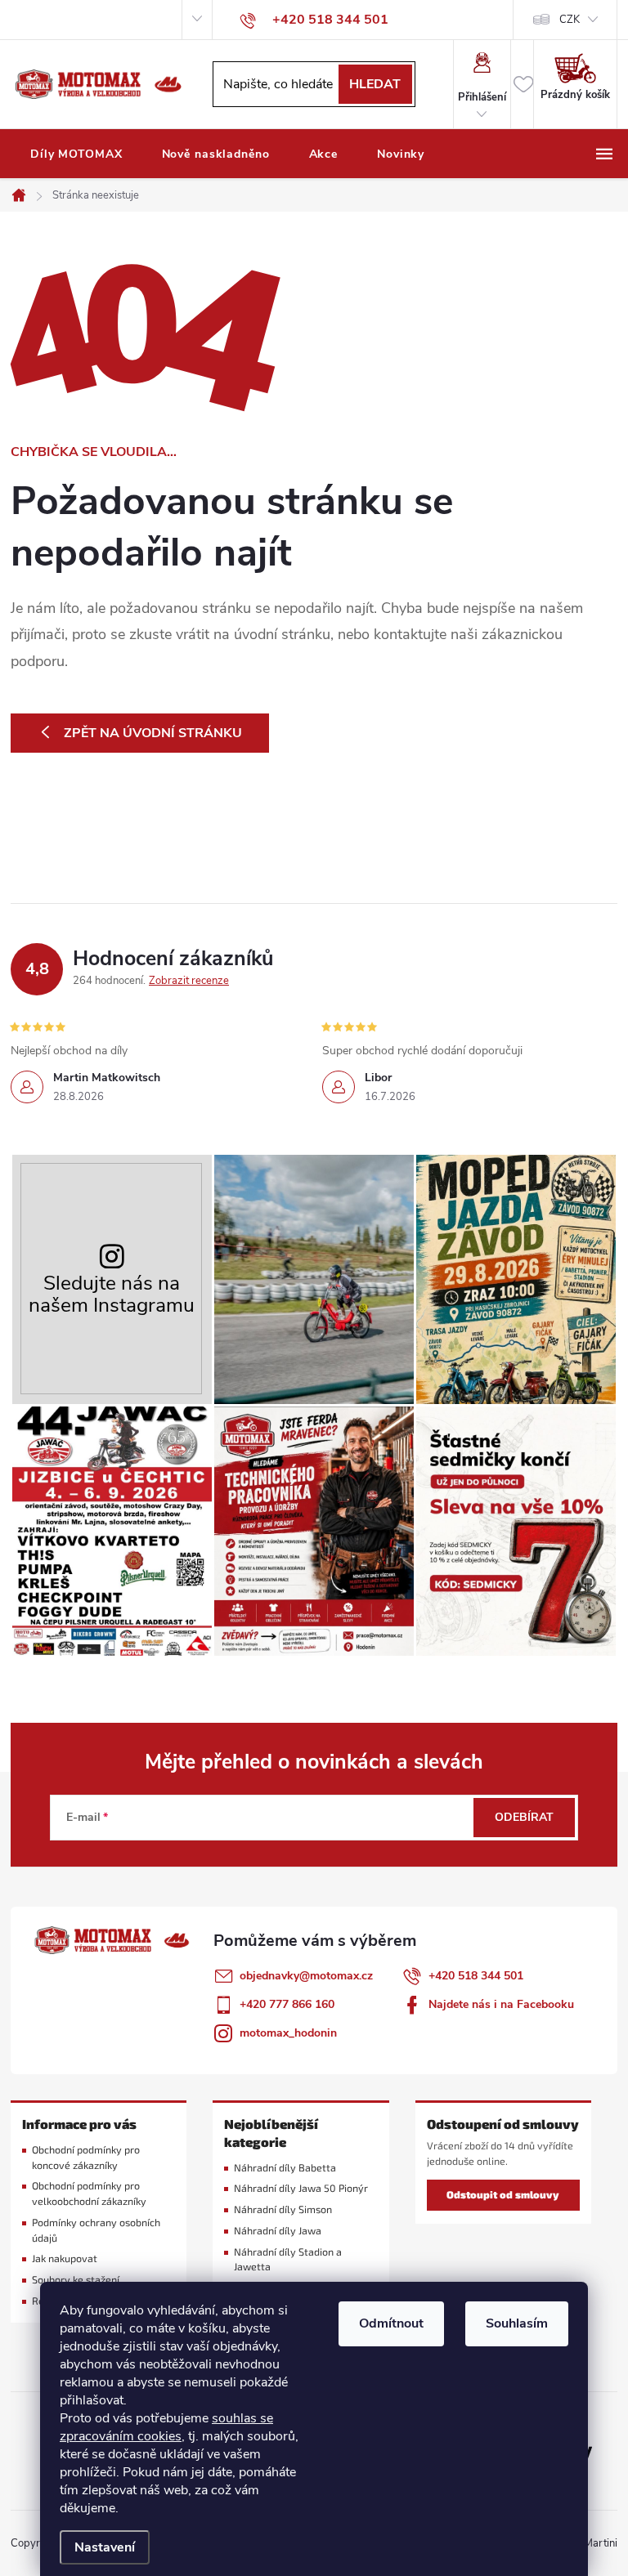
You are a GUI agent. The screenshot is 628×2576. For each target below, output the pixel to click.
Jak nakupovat (65, 2258)
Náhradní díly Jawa (278, 2231)
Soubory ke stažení (76, 2280)
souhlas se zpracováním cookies (166, 2427)
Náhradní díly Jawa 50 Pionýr (301, 2188)
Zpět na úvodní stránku (153, 733)
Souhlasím (517, 2323)
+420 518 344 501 (476, 1976)
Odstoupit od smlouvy (503, 2195)
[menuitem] (76, 154)
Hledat (375, 84)
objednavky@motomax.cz (306, 1976)
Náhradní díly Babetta (285, 2168)
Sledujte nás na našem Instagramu (112, 1294)
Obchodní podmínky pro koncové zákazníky (86, 2158)
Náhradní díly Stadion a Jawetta (288, 2260)
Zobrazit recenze (189, 981)
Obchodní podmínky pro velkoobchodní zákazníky (89, 2194)
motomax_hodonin (288, 2033)
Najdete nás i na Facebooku (501, 2004)
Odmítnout (391, 2323)
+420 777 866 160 (287, 2004)
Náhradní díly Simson (283, 2209)
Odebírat (524, 1817)
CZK (570, 20)
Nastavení (105, 2547)
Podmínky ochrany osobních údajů (96, 2230)
